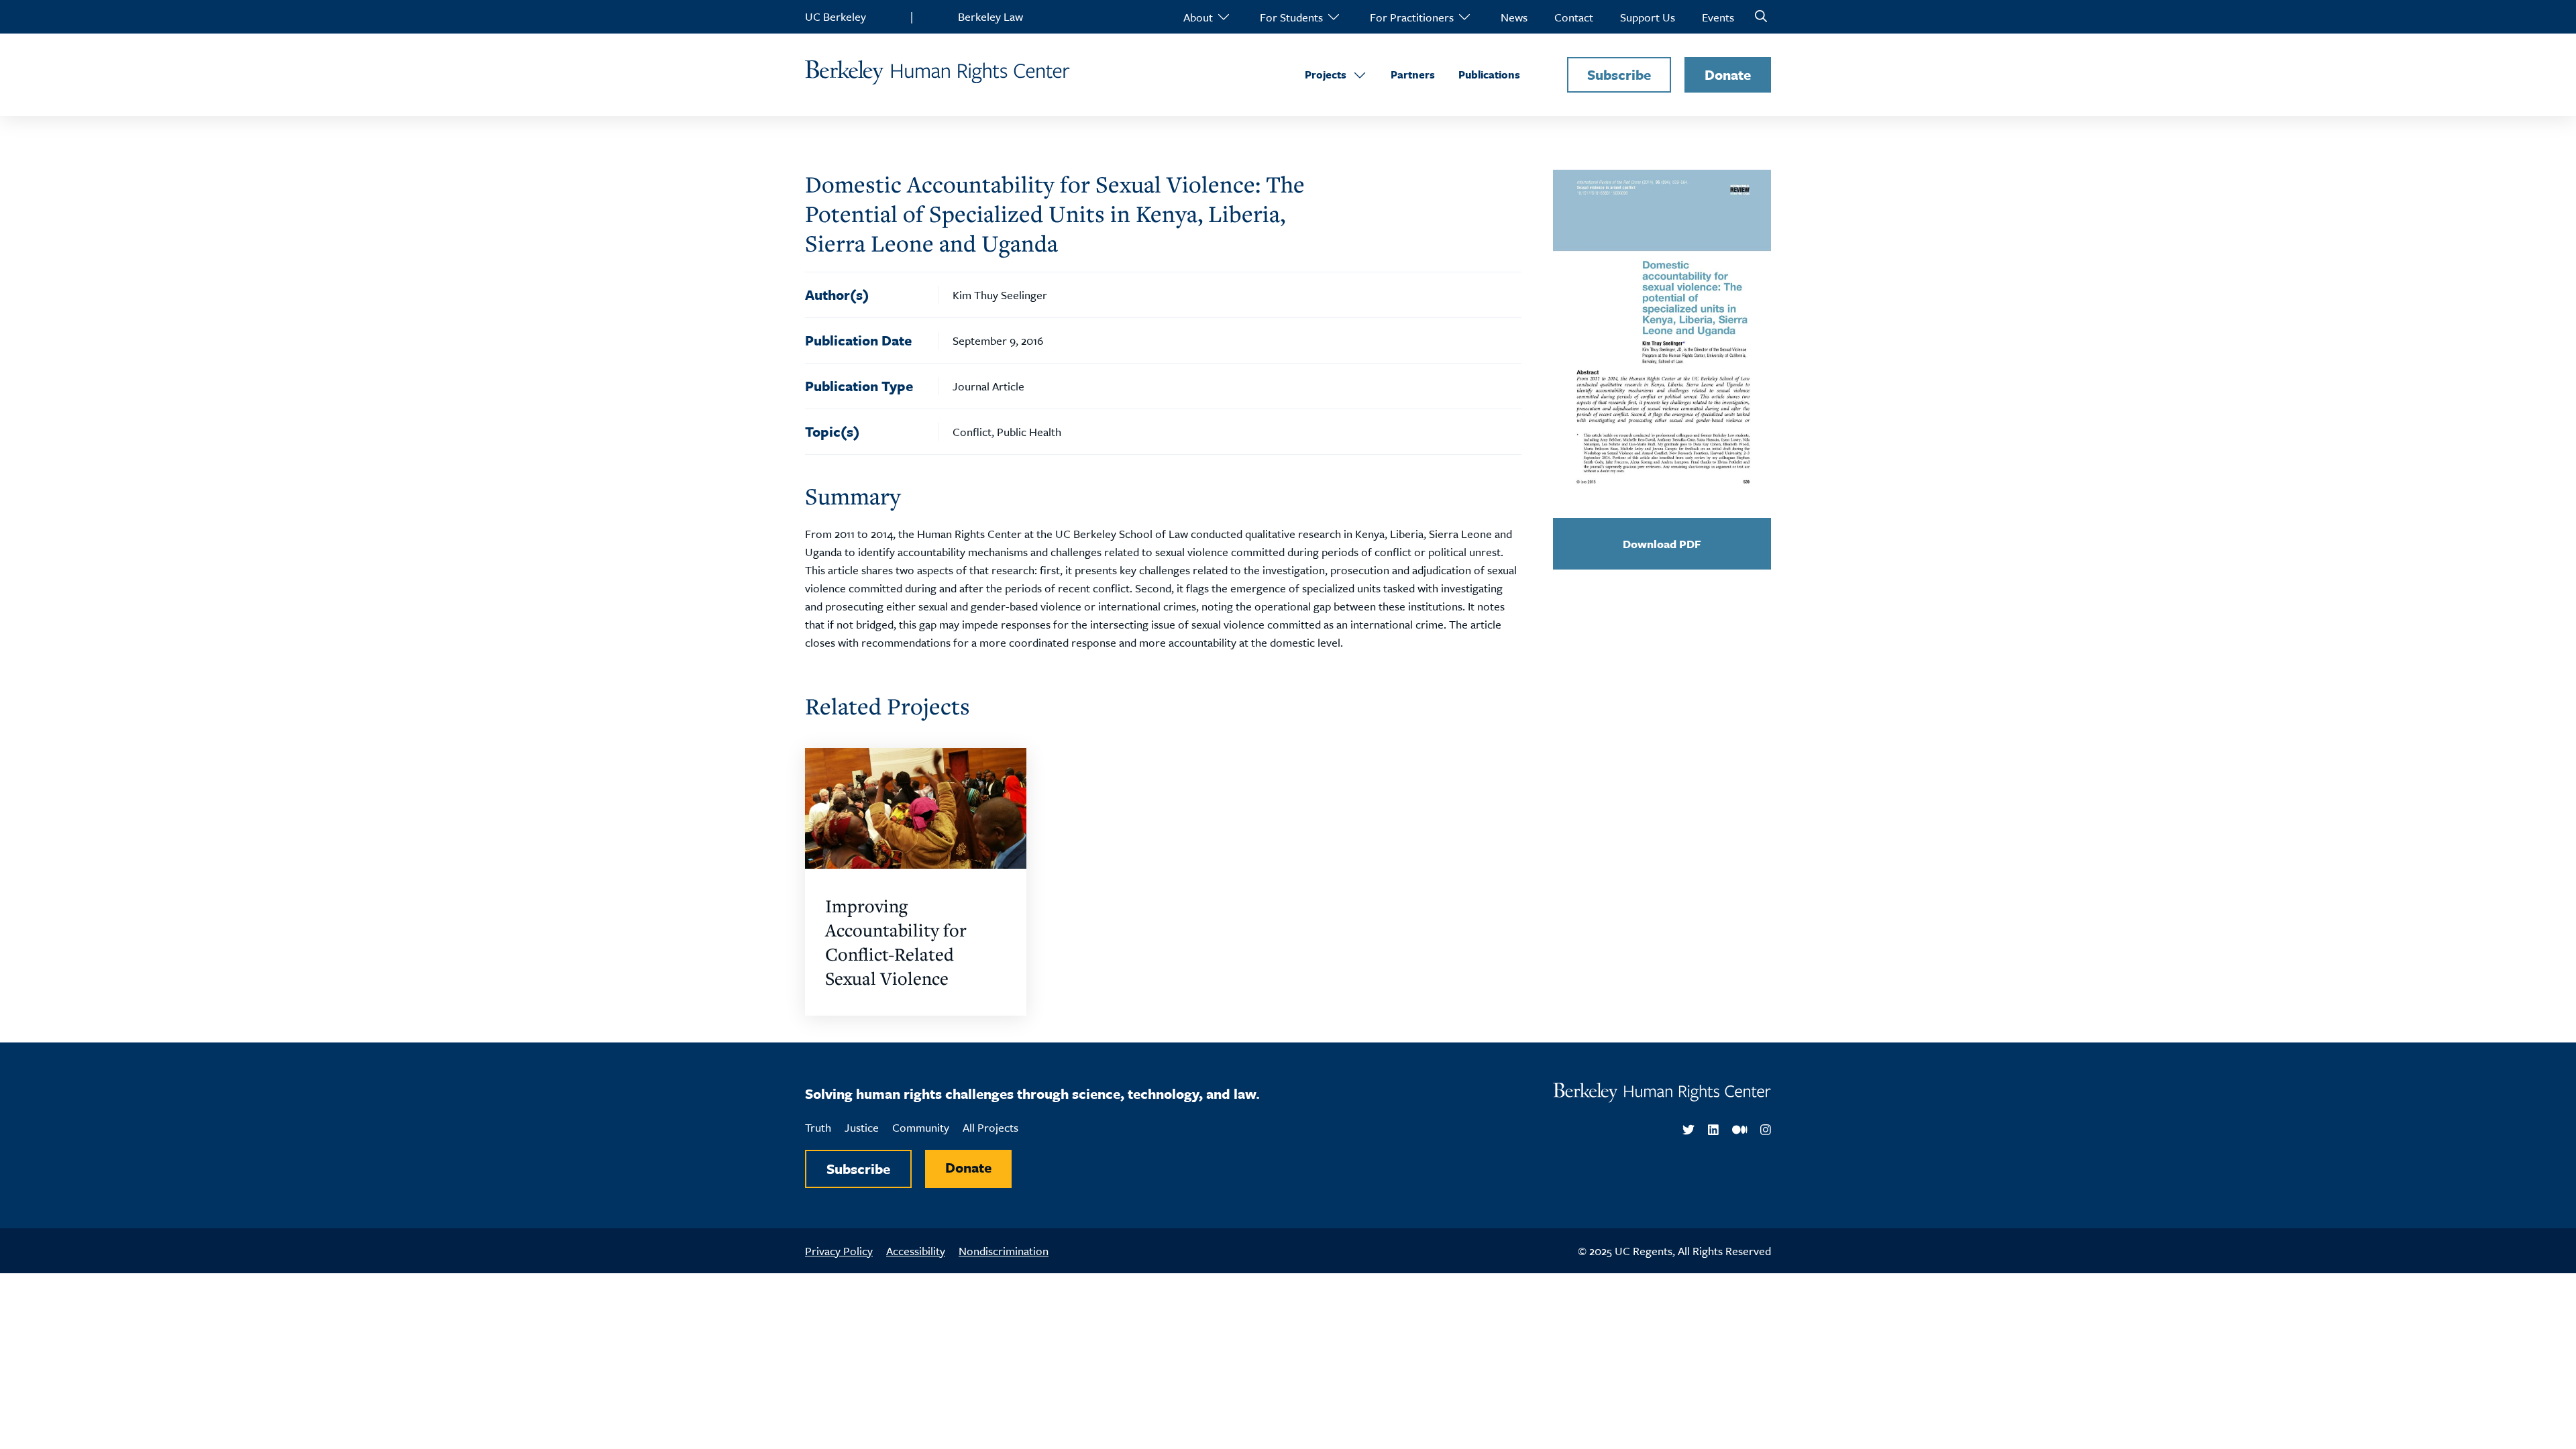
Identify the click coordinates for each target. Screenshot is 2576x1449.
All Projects (990, 1127)
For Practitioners (1412, 17)
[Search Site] (1761, 17)
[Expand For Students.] (1333, 17)
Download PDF (1662, 544)
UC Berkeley (836, 16)
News (1514, 17)
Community (921, 1127)
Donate (1728, 74)
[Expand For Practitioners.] (1464, 17)
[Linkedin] (1713, 1130)
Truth (818, 1127)
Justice (862, 1127)
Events (1718, 17)
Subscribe (1619, 74)
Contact (1574, 17)
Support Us (1648, 17)
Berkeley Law (990, 16)
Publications (1489, 74)
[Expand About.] (1223, 17)
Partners (1413, 74)
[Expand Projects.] (1360, 75)
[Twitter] (1688, 1130)
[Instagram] (1766, 1130)
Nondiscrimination (1004, 1251)
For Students (1291, 17)
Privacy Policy (839, 1251)
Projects (1326, 74)
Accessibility (916, 1251)
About (1198, 17)
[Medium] (1740, 1130)
